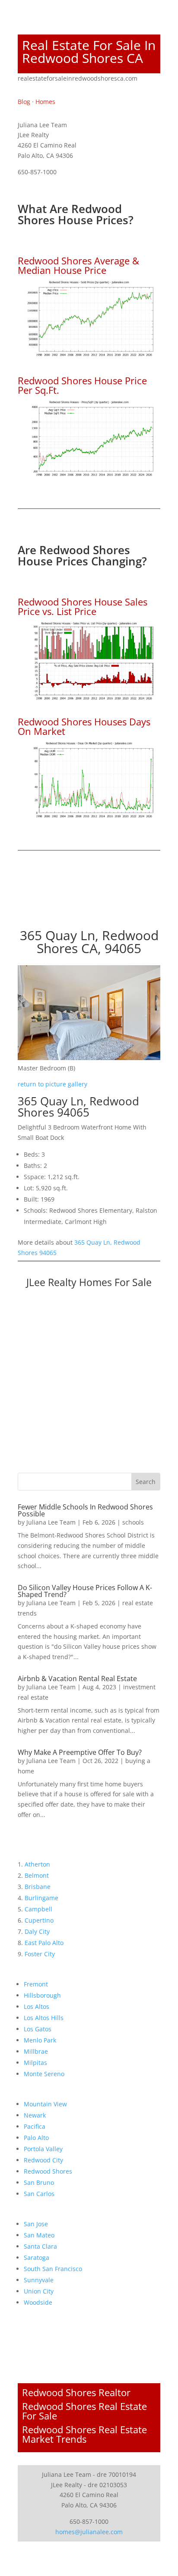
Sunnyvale (39, 2280)
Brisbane (38, 1887)
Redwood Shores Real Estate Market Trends (84, 2434)
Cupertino (39, 1920)
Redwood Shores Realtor (76, 2392)
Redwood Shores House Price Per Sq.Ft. (82, 385)
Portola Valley (43, 2149)
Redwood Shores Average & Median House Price (78, 265)
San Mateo (39, 2235)
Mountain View (45, 2104)
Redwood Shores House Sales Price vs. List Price (83, 606)
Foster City (40, 1954)
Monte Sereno (44, 2074)
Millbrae (36, 2051)
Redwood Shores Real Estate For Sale (84, 2411)
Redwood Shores (48, 2171)
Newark (35, 2115)
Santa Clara (40, 2246)
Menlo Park (40, 2040)
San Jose (36, 2224)
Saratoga (37, 2258)
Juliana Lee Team (51, 1522)
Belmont (37, 1875)
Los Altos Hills (44, 2018)
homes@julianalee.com (89, 2532)
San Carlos (39, 2194)
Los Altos (37, 2007)
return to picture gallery (52, 1084)
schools (133, 1522)
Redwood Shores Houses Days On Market (84, 726)
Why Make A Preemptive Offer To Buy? (80, 1752)
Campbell (38, 1909)
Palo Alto (36, 2138)
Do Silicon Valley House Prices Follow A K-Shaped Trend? (85, 1591)
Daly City (37, 1931)
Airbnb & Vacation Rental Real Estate (77, 1679)
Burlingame (41, 1898)
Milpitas (35, 2063)
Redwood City (43, 2160)
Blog (24, 102)
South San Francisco (53, 2269)
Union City (39, 2291)
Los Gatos (38, 2029)
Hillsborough (42, 1995)
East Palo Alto (44, 1943)
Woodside (38, 2302)
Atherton (37, 1864)
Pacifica (35, 2126)
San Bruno (39, 2182)
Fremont (36, 1984)
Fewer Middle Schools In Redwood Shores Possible (85, 1510)
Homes (45, 102)
